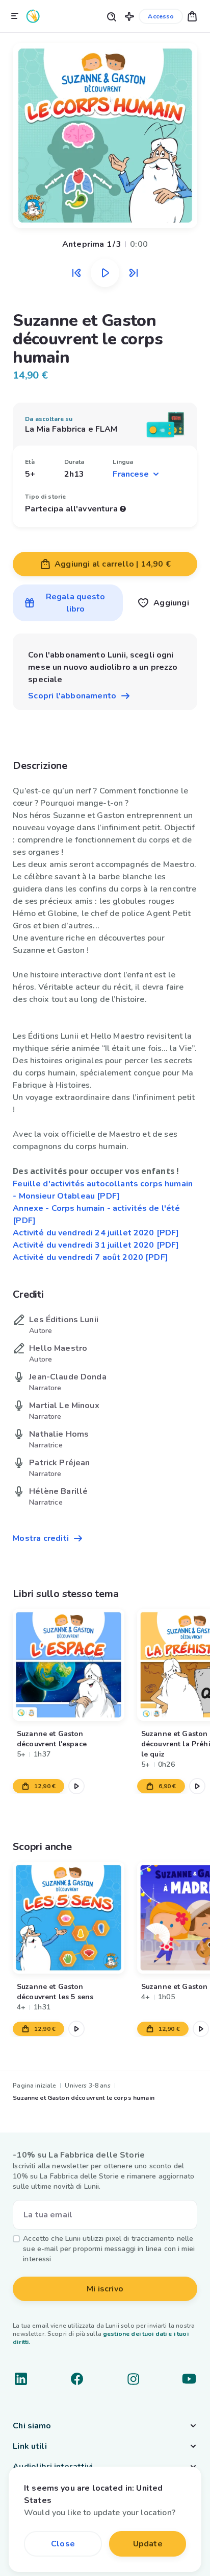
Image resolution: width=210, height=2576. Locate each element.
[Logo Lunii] (33, 16)
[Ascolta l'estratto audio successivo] (134, 273)
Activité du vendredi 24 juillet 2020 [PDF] (96, 1233)
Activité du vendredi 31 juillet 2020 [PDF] (96, 1245)
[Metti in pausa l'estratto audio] (105, 273)
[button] (129, 16)
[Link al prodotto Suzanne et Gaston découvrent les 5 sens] (69, 1918)
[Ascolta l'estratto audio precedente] (76, 273)
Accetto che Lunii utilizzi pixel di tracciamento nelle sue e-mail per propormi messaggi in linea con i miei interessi (109, 2249)
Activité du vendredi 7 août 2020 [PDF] (90, 1257)
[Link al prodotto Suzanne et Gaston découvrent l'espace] (69, 1665)
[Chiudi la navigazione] (15, 16)
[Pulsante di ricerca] (111, 16)
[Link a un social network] (21, 2379)
